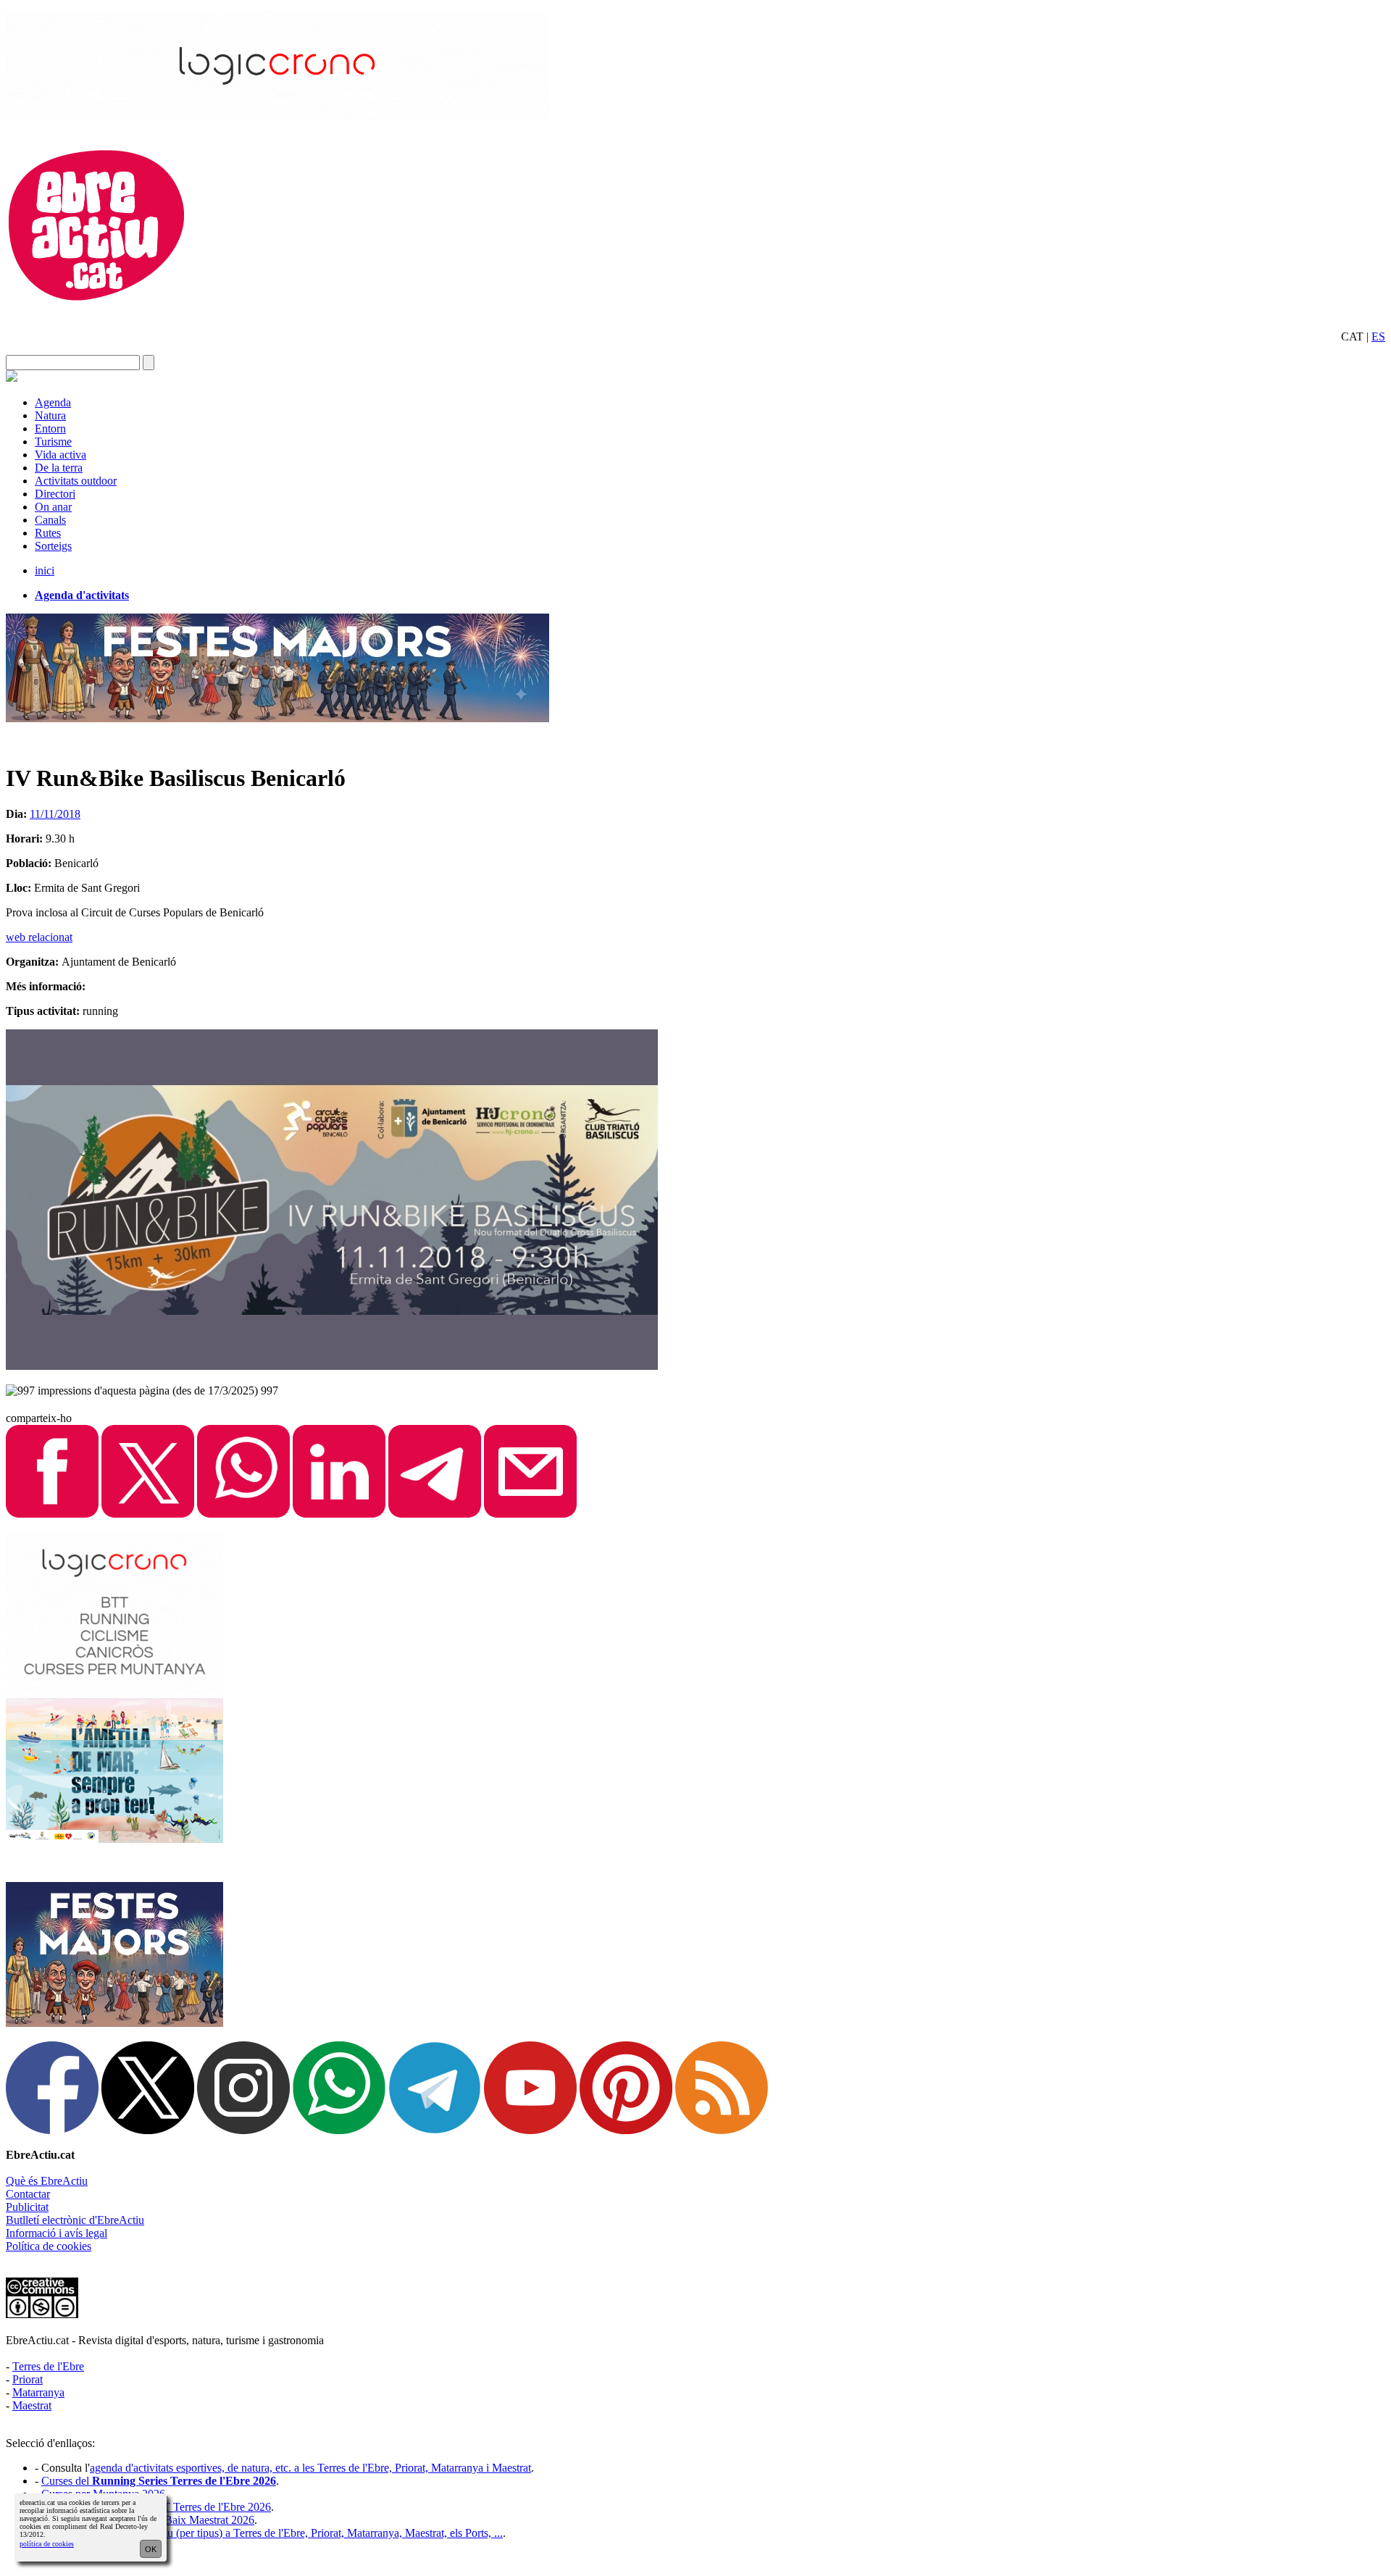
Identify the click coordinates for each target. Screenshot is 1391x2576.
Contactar (28, 2194)
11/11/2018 (55, 814)
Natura (50, 415)
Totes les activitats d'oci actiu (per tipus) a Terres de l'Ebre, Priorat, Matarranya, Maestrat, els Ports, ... (272, 2533)
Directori (55, 494)
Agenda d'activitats (82, 595)
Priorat (28, 2379)
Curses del (159, 2481)
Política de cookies (49, 2246)
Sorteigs (53, 546)
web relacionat (39, 937)
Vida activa (60, 455)
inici (45, 570)
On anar (53, 507)
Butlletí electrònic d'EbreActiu (75, 2220)
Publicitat (27, 2207)
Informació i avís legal (57, 2233)
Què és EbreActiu (47, 2181)
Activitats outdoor (76, 481)
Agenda (53, 402)
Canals (50, 520)
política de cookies (47, 2544)
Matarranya (38, 2392)
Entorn (50, 428)
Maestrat (32, 2405)
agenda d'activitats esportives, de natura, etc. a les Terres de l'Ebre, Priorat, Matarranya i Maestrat (310, 2468)
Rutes (48, 533)
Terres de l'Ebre (48, 2366)
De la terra (59, 468)
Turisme (53, 442)
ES (1378, 336)
